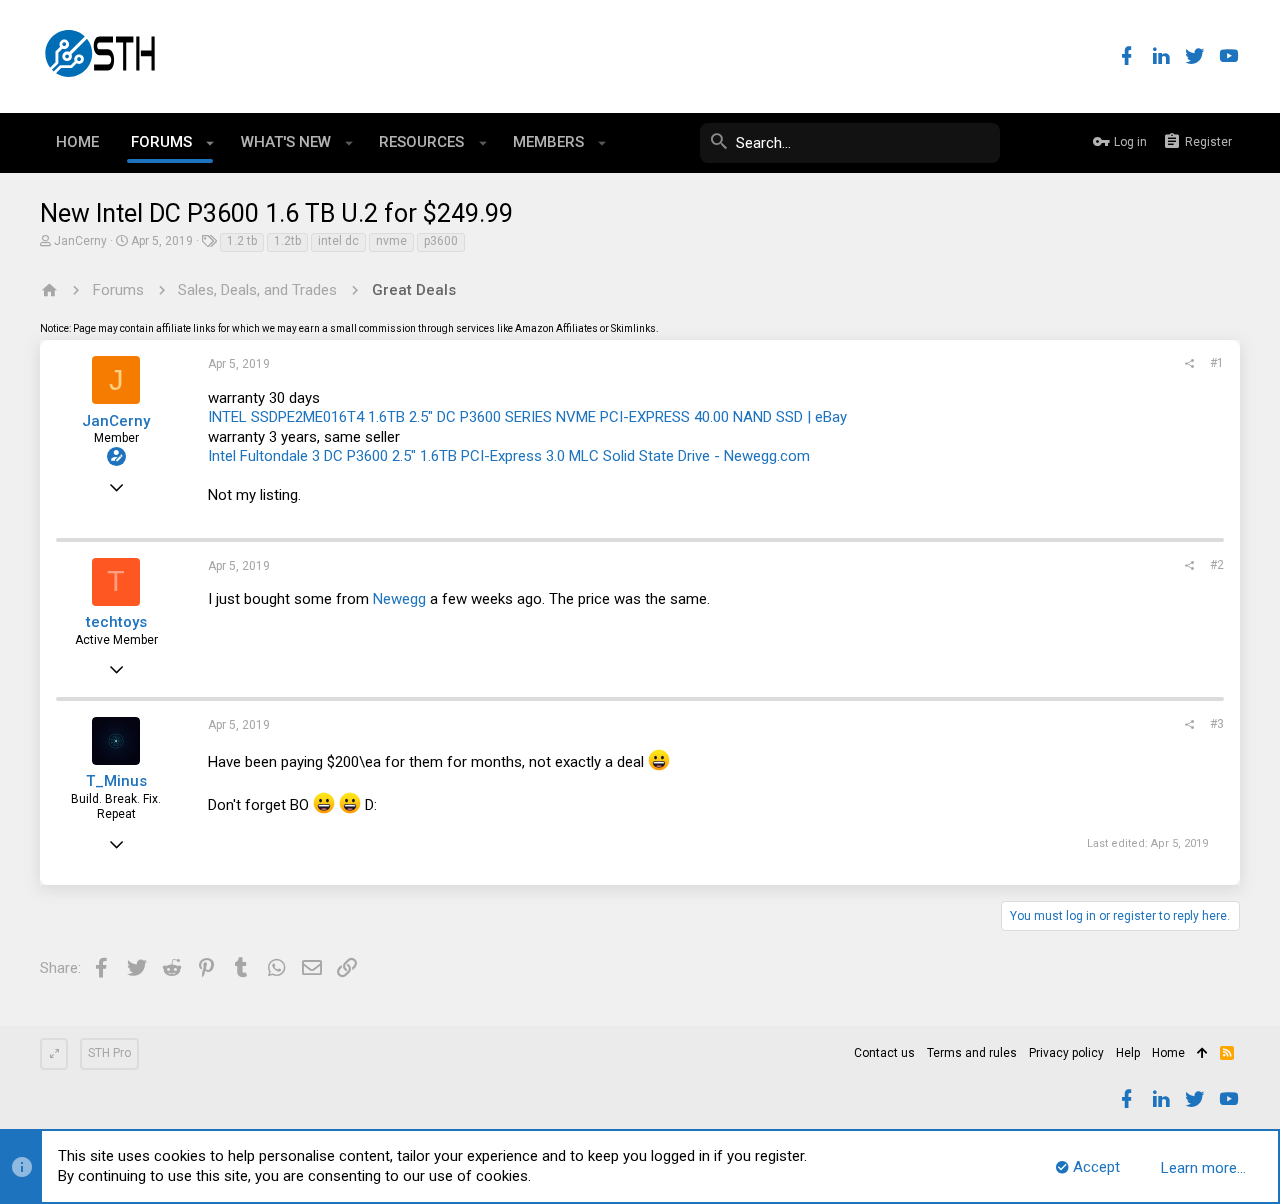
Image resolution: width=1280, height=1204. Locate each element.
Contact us (884, 1053)
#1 (1217, 363)
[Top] (1202, 1054)
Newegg (399, 599)
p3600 (441, 241)
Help (1128, 1053)
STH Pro (109, 1053)
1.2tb (287, 241)
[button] (210, 143)
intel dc (338, 241)
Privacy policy (1066, 1053)
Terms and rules (972, 1053)
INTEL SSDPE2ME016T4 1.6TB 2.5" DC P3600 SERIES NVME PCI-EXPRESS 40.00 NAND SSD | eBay (527, 417)
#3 (1217, 724)
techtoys (116, 622)
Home (1168, 1053)
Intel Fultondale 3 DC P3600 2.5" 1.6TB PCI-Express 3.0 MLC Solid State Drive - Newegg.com (509, 456)
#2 (1217, 565)
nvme (391, 241)
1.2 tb (242, 241)
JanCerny (80, 241)
